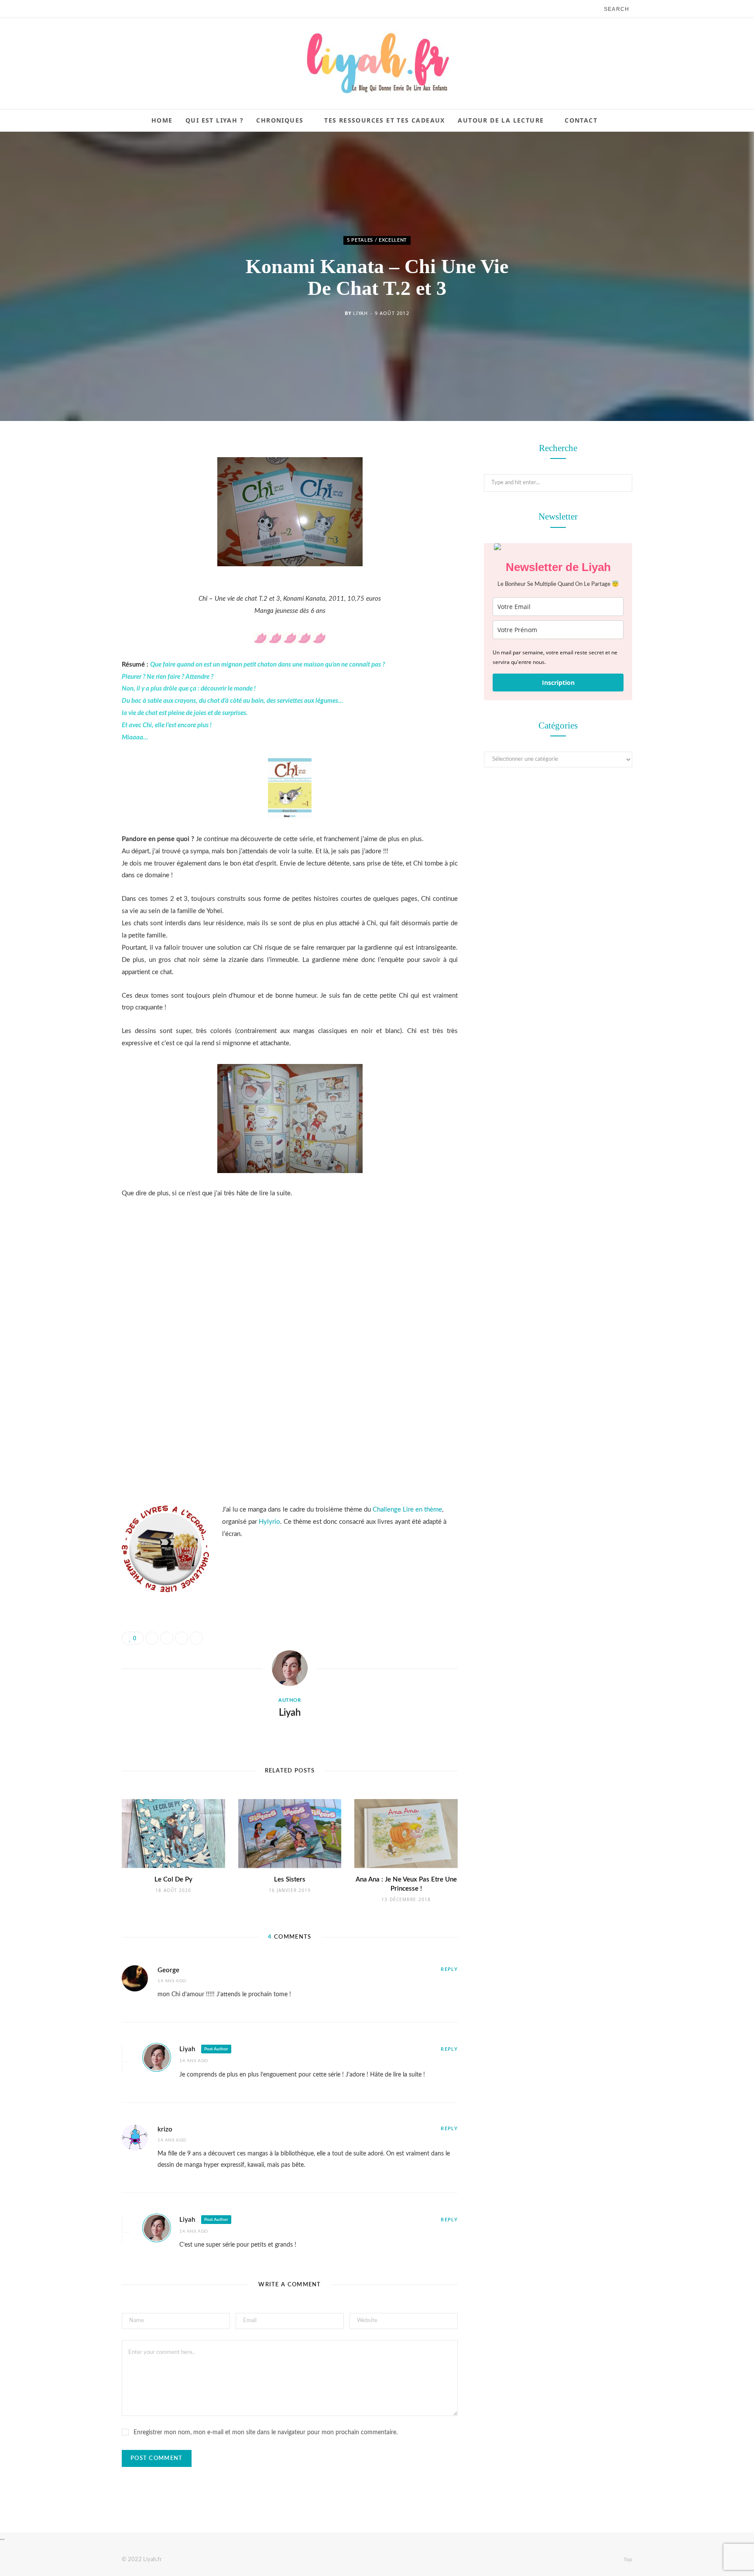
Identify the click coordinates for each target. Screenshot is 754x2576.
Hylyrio (269, 1522)
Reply (449, 1969)
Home (162, 120)
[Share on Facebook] (78, 476)
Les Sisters (290, 1880)
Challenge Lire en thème (407, 1510)
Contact (581, 120)
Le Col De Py (173, 1880)
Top (627, 2559)
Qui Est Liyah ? (214, 120)
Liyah (360, 313)
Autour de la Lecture (501, 120)
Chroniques (280, 120)
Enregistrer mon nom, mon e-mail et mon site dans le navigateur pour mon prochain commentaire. (266, 2432)
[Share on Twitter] (78, 498)
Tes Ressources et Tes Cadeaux (385, 120)
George (168, 1970)
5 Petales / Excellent (377, 240)
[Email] (78, 542)
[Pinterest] (78, 520)
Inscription (558, 682)
